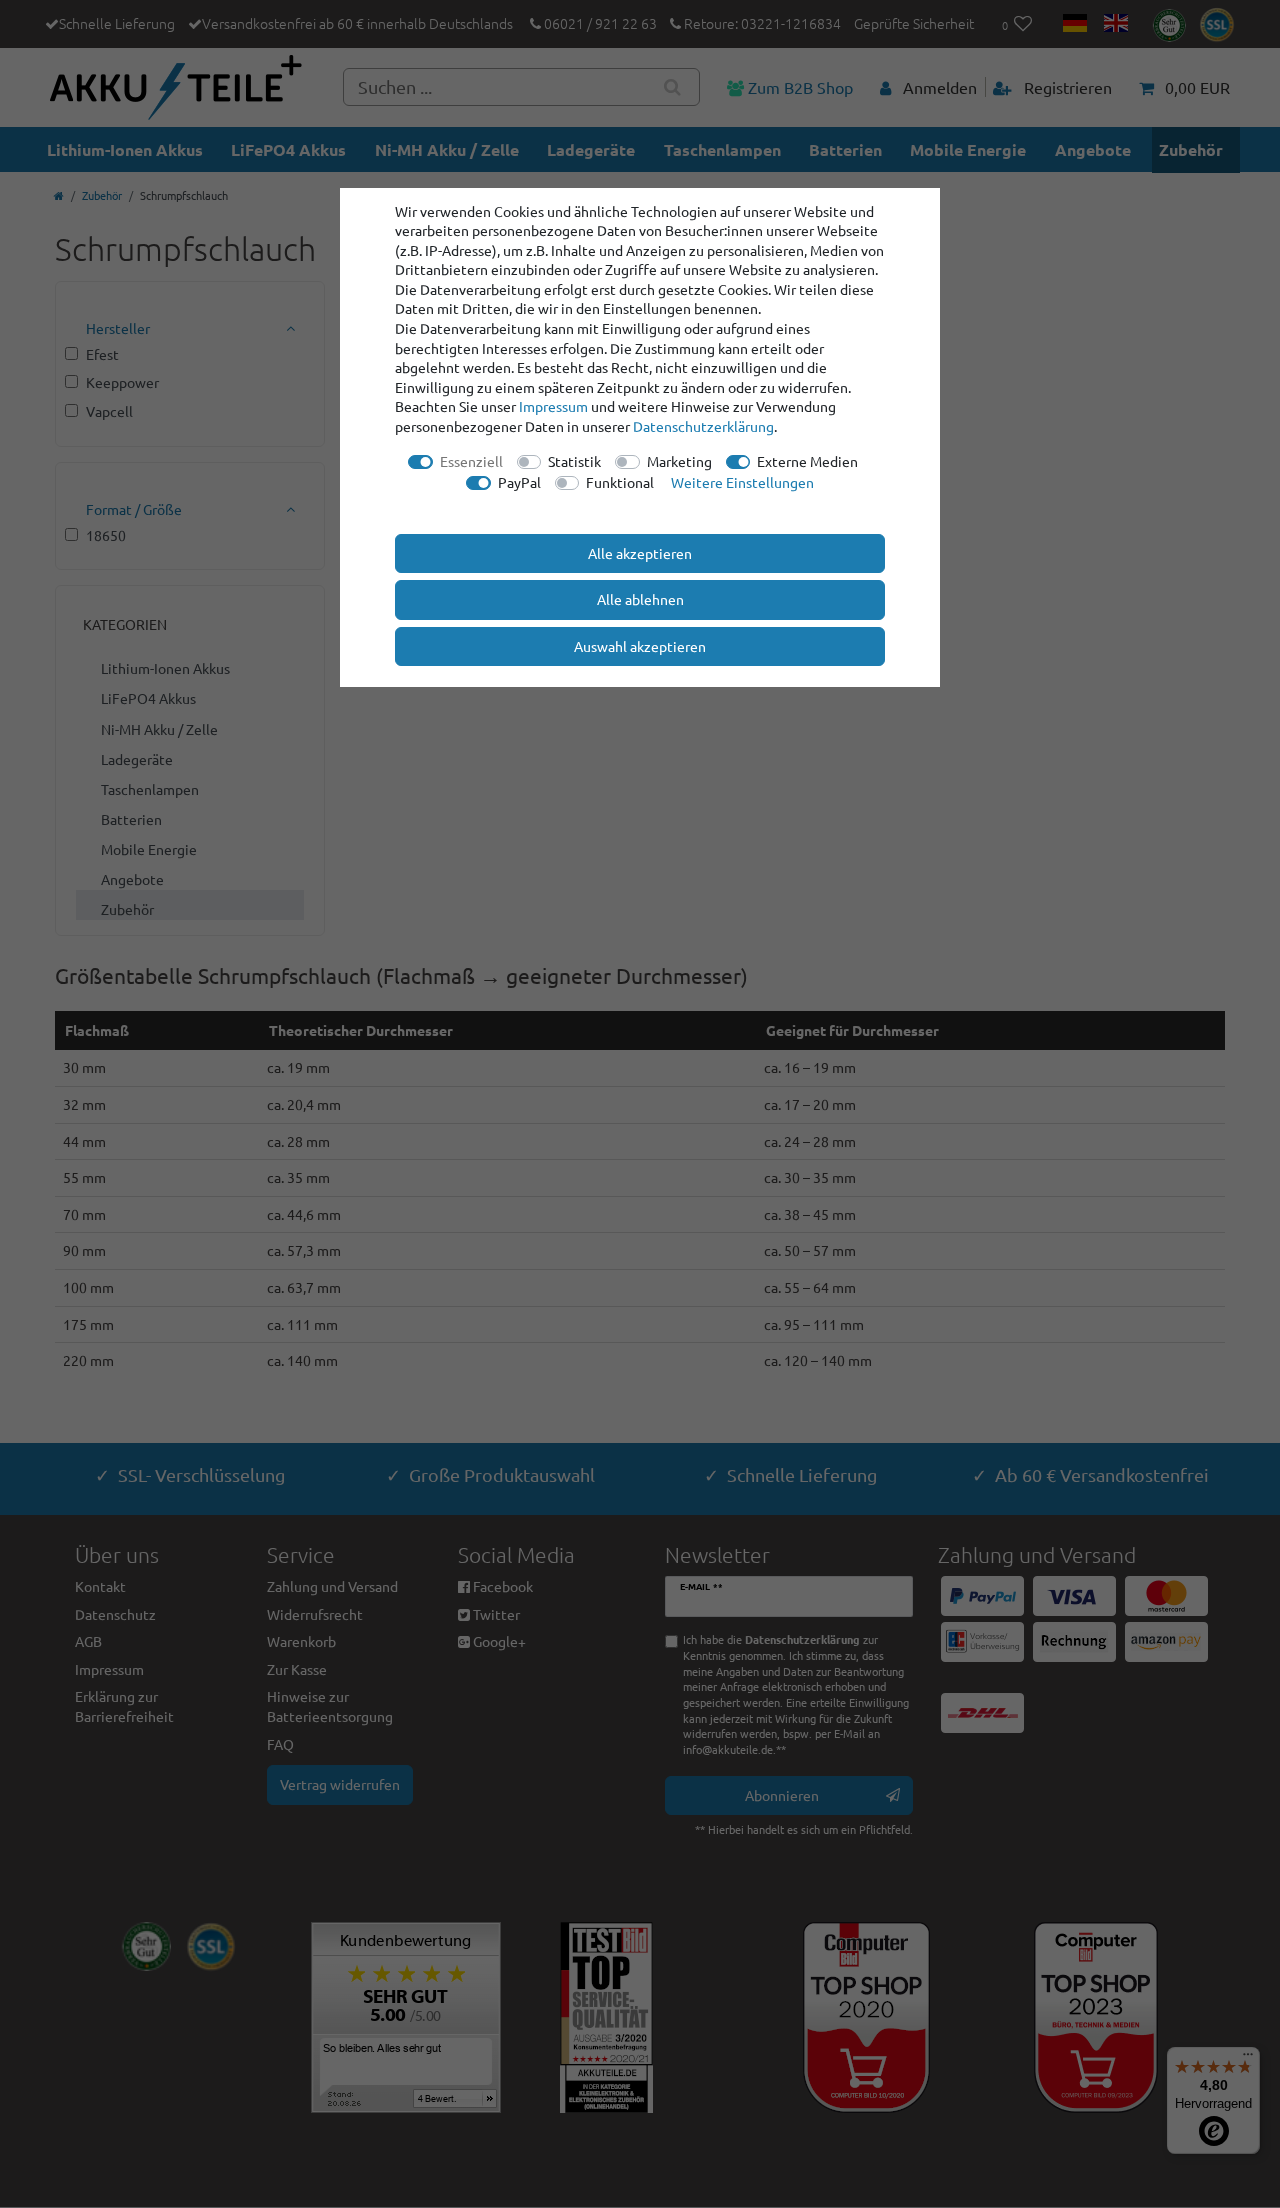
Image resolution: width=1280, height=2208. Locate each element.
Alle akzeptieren (640, 553)
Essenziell (471, 461)
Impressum (553, 406)
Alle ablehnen (640, 599)
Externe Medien (807, 461)
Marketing (679, 461)
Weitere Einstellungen (742, 482)
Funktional (620, 482)
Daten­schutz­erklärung (703, 426)
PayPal (519, 482)
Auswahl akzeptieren (640, 646)
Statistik (574, 461)
